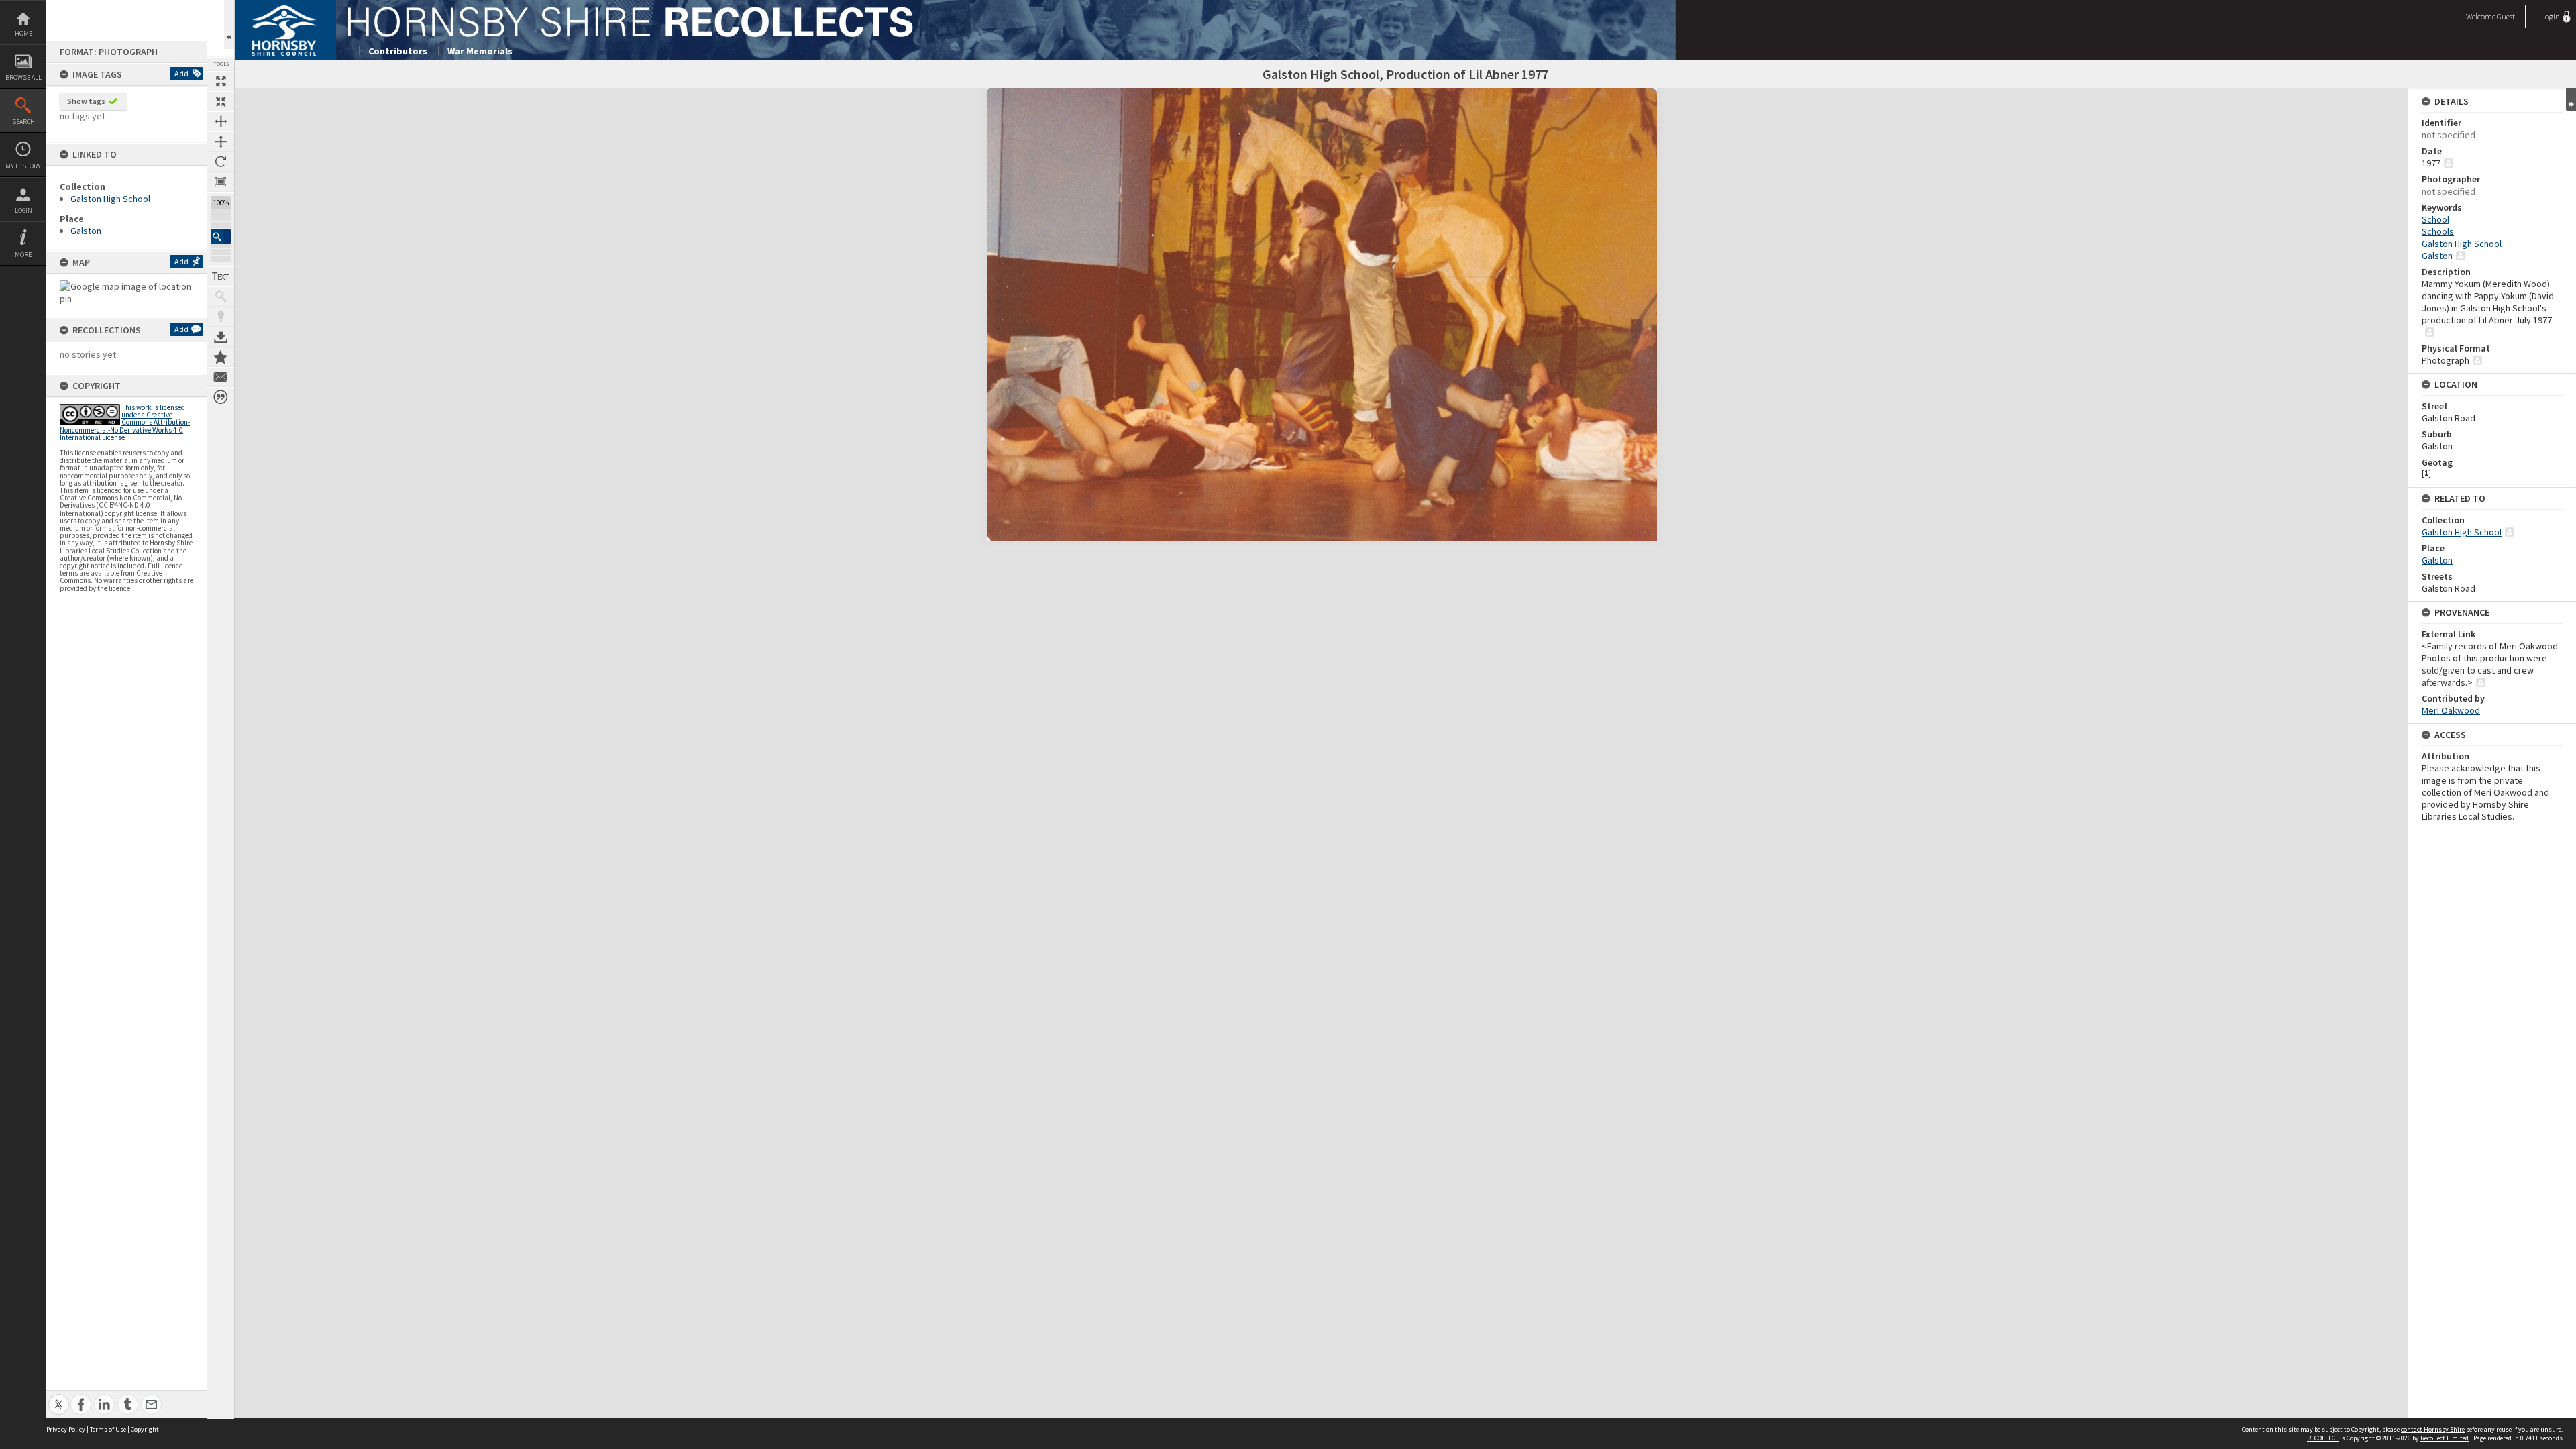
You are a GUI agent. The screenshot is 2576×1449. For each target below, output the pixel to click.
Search (23, 122)
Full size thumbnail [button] (221, 81)
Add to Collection (221, 357)
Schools (2438, 231)
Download (221, 337)
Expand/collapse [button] (2571, 99)
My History (23, 166)
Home (23, 33)
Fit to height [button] (221, 142)
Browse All (23, 77)
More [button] (23, 255)
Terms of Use (108, 1429)
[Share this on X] (59, 1397)
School (2435, 219)
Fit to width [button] (221, 121)
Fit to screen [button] (221, 101)
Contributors (398, 51)
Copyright (145, 1429)
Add (181, 73)
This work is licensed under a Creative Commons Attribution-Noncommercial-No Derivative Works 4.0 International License (125, 422)
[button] (221, 236)
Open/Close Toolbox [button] (229, 24)
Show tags (86, 101)
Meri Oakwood (2451, 710)
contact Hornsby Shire (2433, 1429)
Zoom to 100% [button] (221, 182)
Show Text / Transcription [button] (221, 276)
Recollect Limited (2445, 1438)
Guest (2506, 16)
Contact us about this (221, 377)
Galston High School (110, 199)
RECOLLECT (2323, 1438)
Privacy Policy (66, 1429)
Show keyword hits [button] (221, 297)
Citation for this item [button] (221, 397)
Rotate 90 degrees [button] (221, 162)
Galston (86, 231)
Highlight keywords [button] (221, 317)
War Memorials (480, 51)
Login (23, 210)
